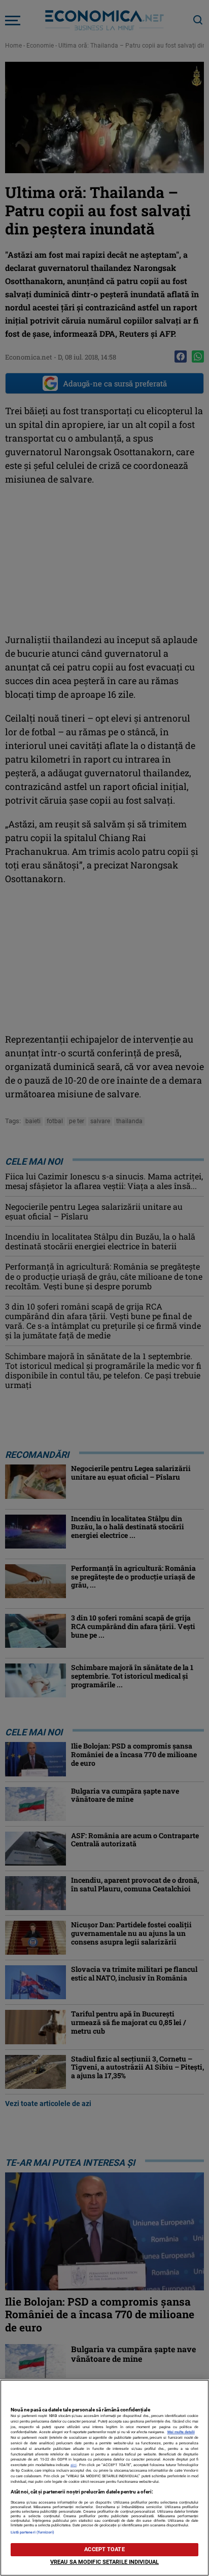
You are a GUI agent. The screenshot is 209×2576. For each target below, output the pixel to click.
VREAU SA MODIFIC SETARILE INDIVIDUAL (104, 2562)
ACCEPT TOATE (104, 2549)
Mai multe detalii (181, 2432)
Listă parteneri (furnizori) (33, 2532)
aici (74, 2465)
